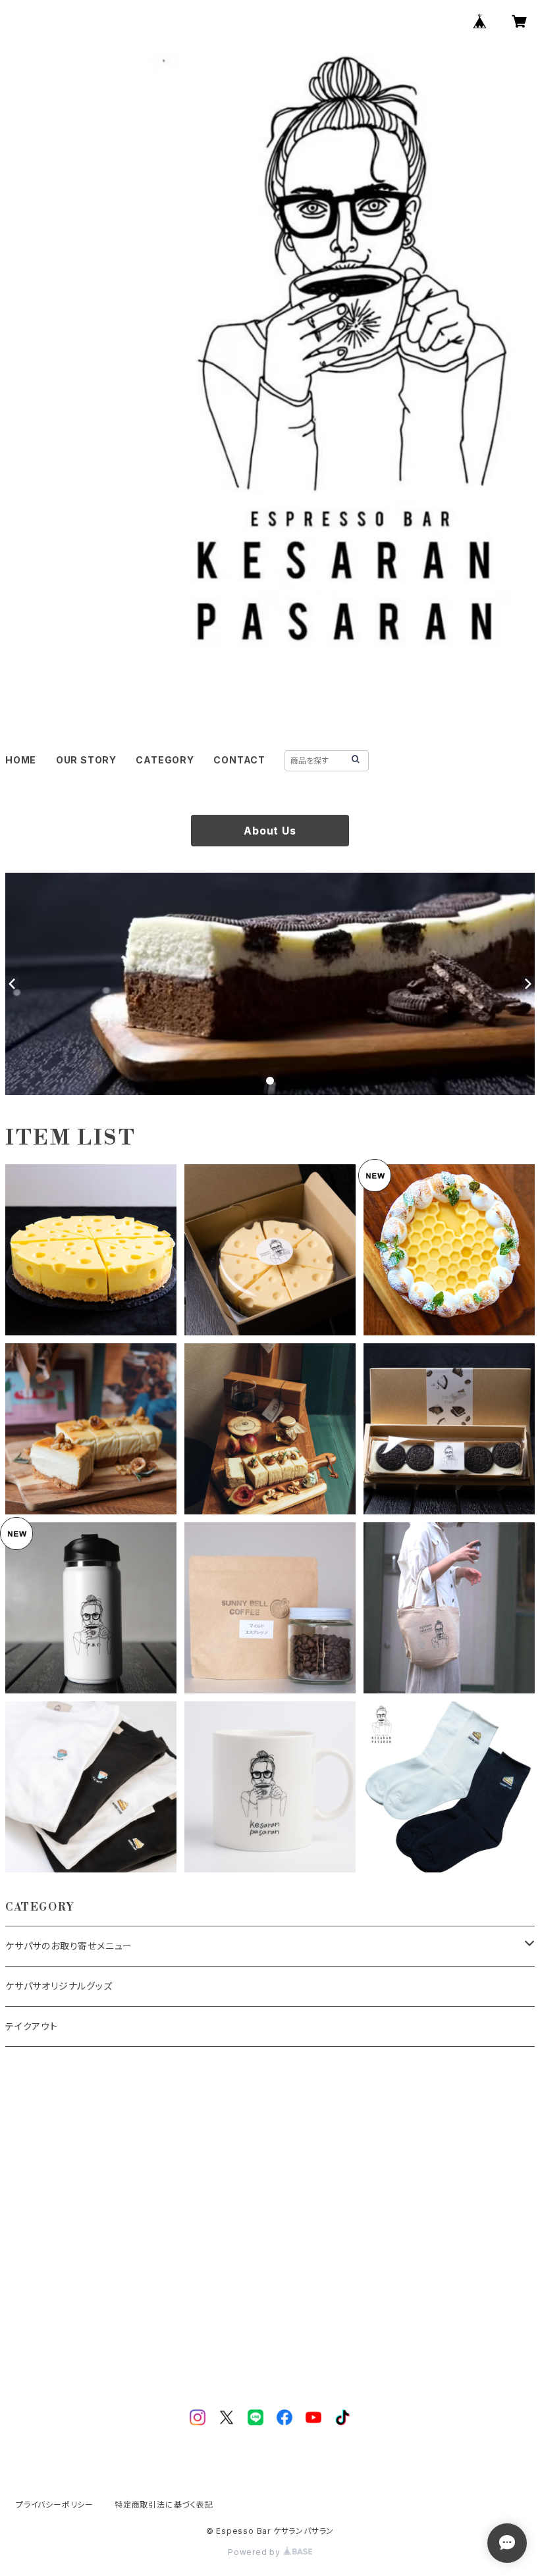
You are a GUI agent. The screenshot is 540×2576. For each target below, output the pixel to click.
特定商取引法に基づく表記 (164, 2505)
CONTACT (239, 760)
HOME (21, 760)
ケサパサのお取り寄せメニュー (69, 1946)
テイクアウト (32, 2026)
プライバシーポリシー (55, 2505)
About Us (270, 831)
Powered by (256, 2552)
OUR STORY (86, 760)
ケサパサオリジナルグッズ (59, 1986)
